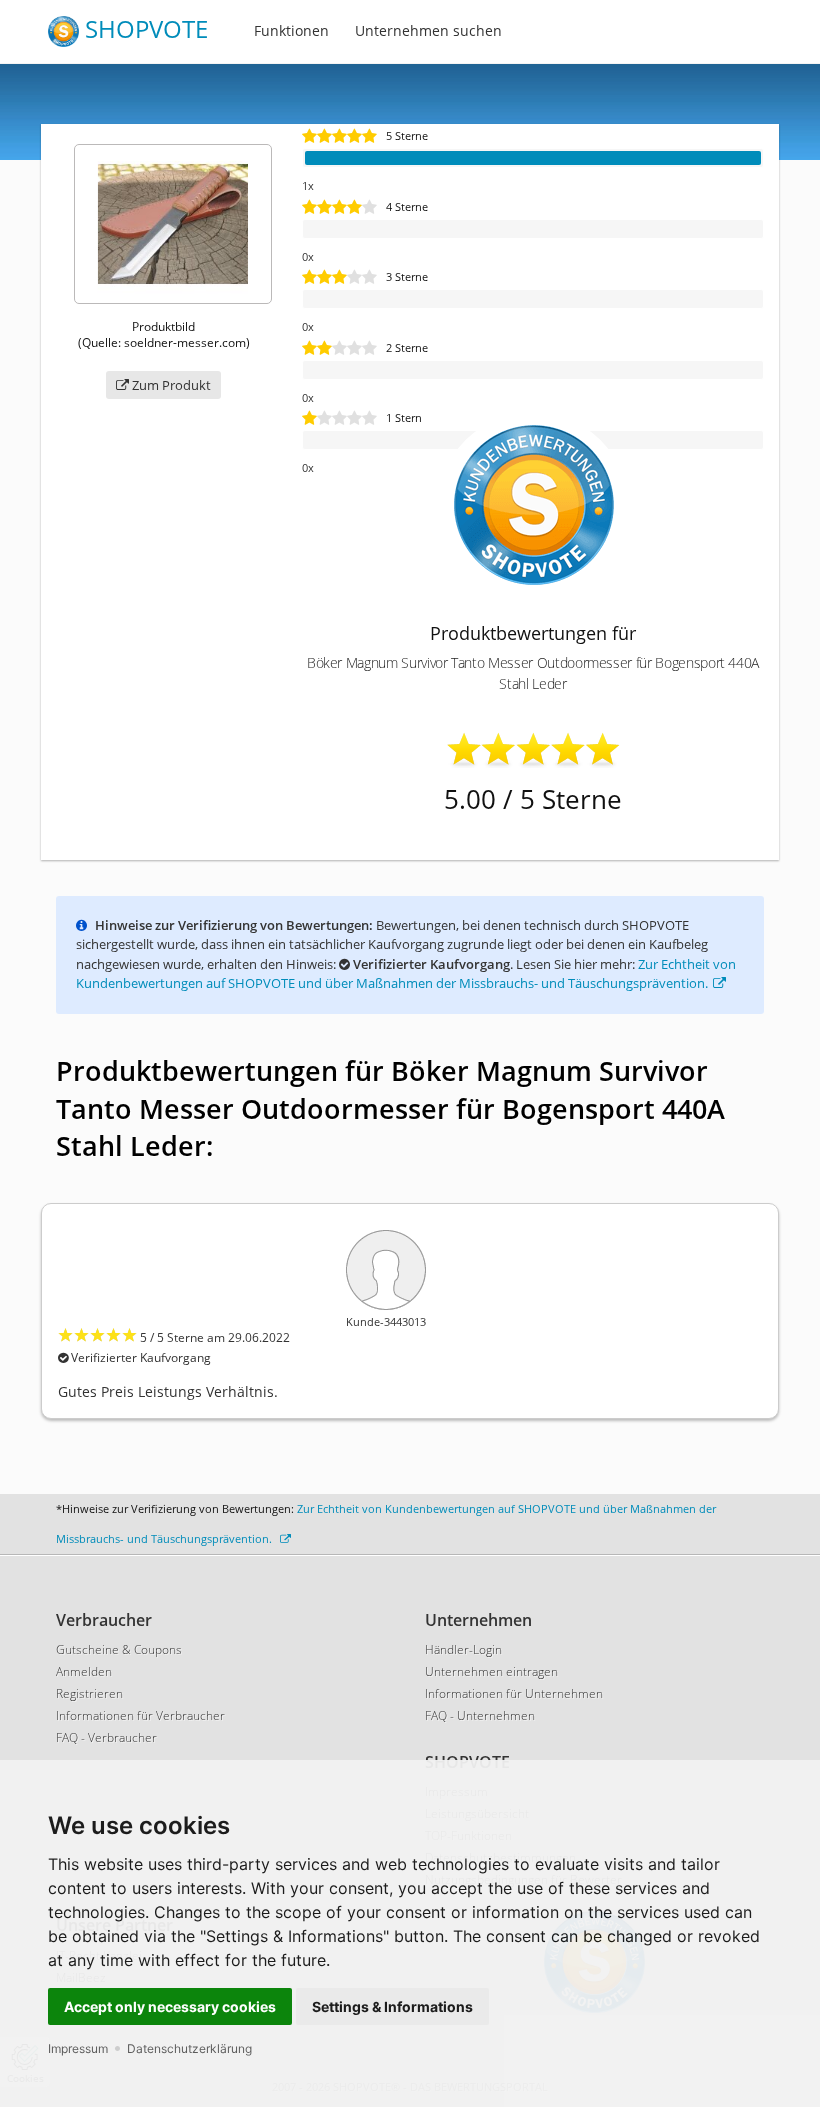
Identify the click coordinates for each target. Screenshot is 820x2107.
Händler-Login (463, 1649)
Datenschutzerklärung (189, 2048)
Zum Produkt (170, 385)
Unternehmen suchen (428, 30)
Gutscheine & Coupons (119, 1649)
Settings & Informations (392, 2006)
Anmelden (84, 1671)
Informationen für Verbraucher (140, 1715)
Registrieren (89, 1693)
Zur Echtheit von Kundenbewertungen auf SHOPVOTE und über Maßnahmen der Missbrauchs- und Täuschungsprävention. (406, 974)
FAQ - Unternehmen (480, 1715)
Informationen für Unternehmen (514, 1693)
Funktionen (291, 30)
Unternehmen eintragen (491, 1671)
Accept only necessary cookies (170, 2006)
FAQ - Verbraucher (106, 1737)
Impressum (78, 2048)
